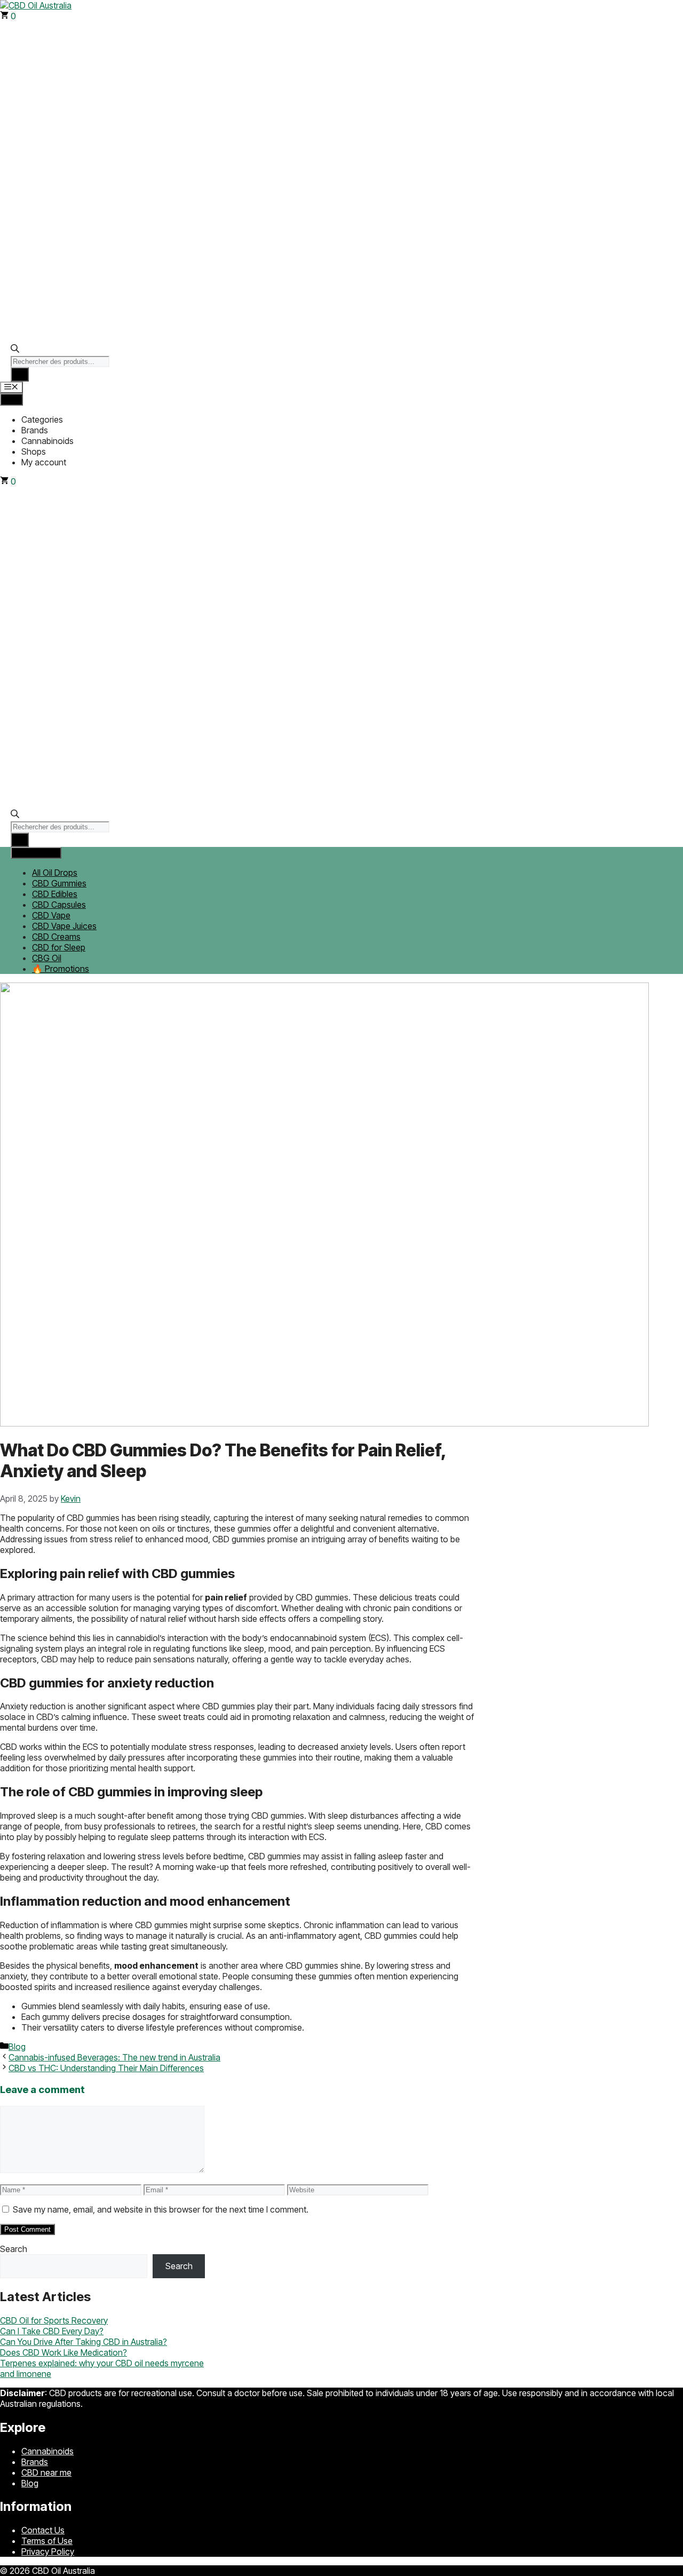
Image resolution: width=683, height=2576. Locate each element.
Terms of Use (47, 2541)
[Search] (20, 374)
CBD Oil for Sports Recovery (54, 2320)
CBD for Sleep (59, 947)
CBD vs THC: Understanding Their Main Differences (106, 2068)
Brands (35, 430)
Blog (17, 2047)
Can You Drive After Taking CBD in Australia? (84, 2342)
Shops (34, 451)
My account (44, 462)
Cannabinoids (47, 441)
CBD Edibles (55, 894)
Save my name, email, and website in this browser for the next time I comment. (161, 2209)
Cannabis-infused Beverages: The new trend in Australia (114, 2057)
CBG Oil (47, 958)
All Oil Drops (55, 873)
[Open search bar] (15, 350)
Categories (42, 419)
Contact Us (43, 2530)
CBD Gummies (59, 883)
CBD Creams (56, 937)
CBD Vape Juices (64, 926)
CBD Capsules (59, 905)
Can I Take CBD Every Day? (52, 2331)
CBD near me (46, 2472)
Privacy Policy (48, 2551)
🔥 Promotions (61, 969)
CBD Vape (51, 915)
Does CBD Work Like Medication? (63, 2352)
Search (14, 2249)
